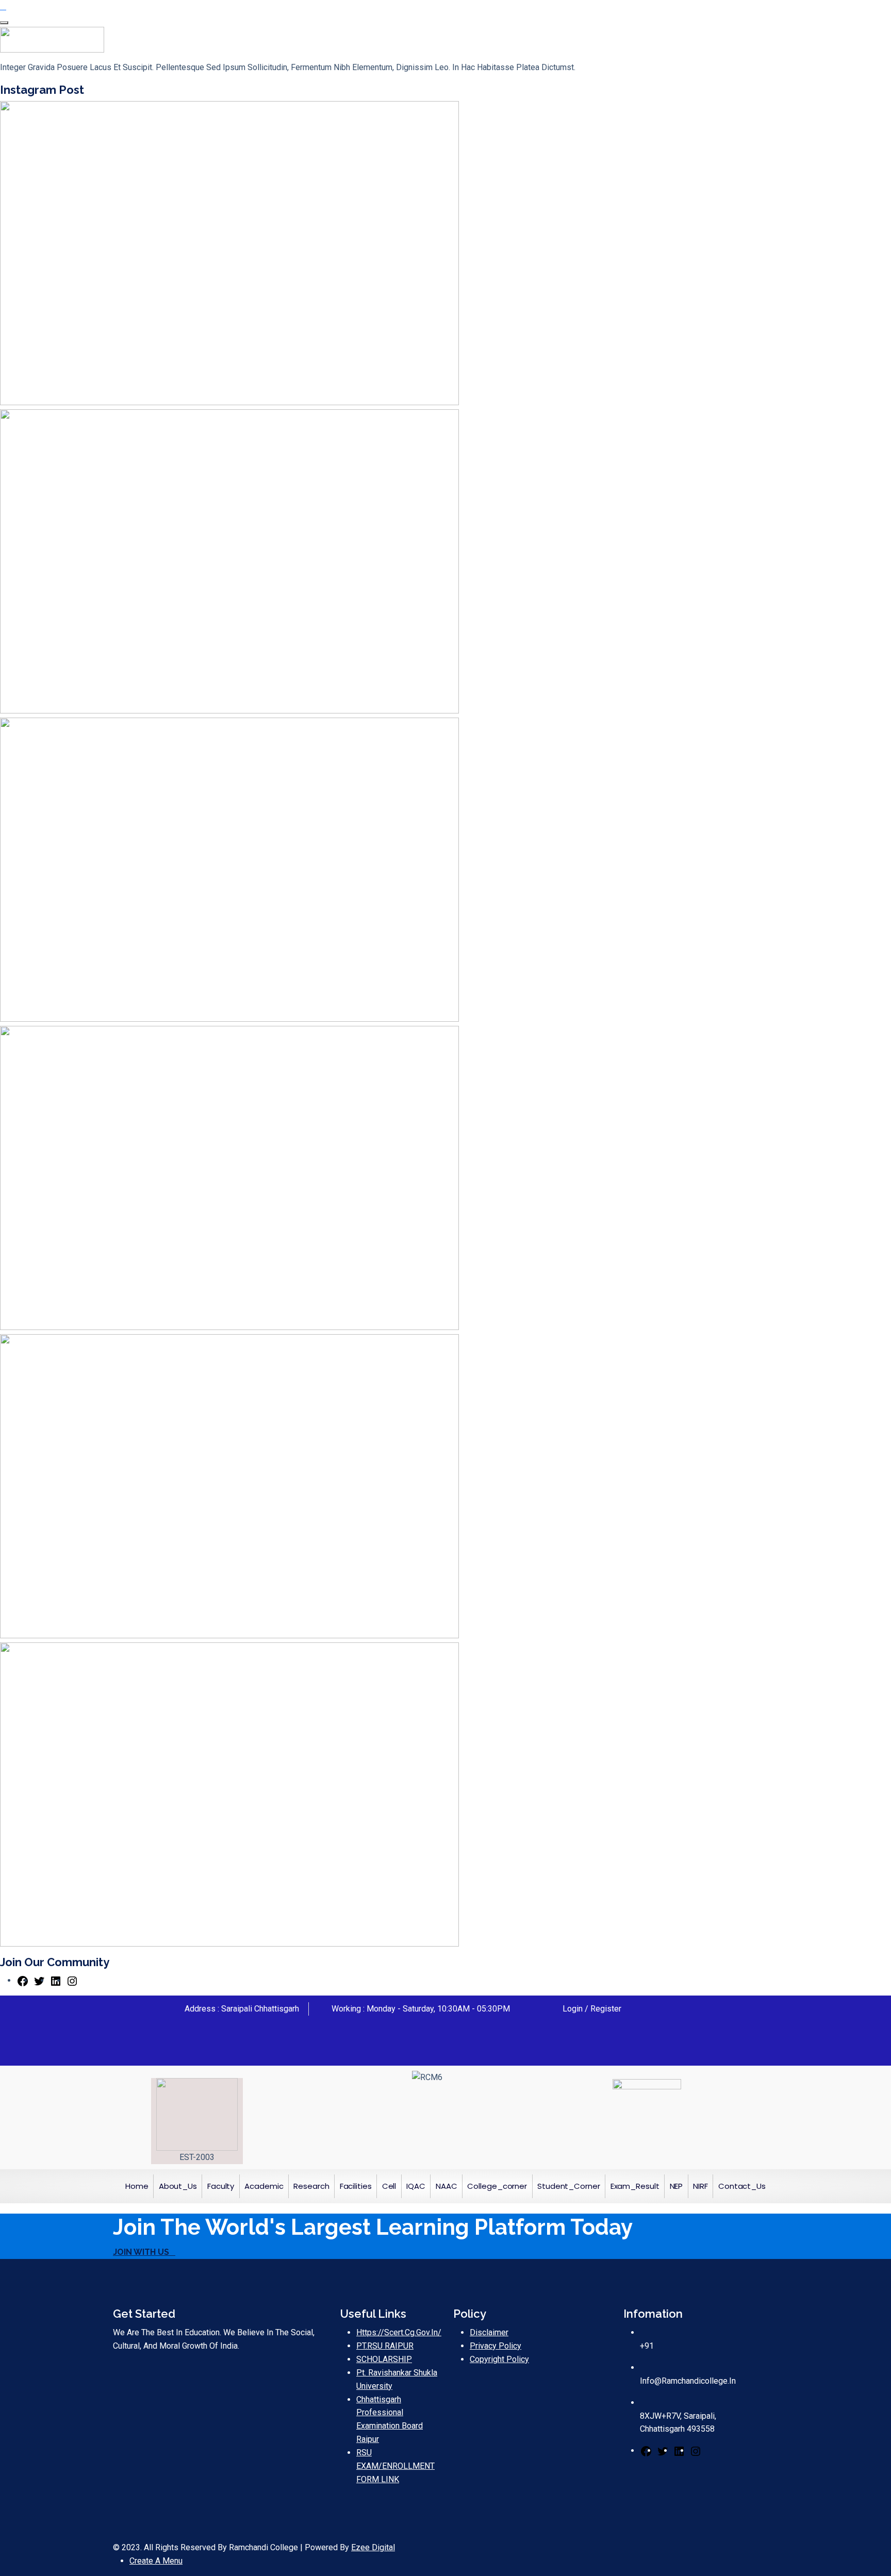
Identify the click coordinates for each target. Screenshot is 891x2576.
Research (311, 2186)
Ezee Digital (373, 2547)
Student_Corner (569, 2186)
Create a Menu (156, 2561)
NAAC (447, 2186)
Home (137, 2186)
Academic (264, 2186)
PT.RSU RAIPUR (385, 2346)
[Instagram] (72, 1980)
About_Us (178, 2186)
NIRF (700, 2186)
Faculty (221, 2186)
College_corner (497, 2186)
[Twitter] (39, 1980)
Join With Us (141, 2252)
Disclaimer (489, 2332)
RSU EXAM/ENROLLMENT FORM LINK (395, 2466)
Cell (389, 2186)
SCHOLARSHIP (384, 2359)
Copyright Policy (499, 2359)
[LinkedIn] (56, 1980)
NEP (676, 2186)
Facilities (356, 2186)
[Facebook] (23, 1980)
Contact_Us (742, 2186)
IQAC (416, 2186)
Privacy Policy (496, 2346)
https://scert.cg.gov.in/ (399, 2332)
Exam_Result (635, 2186)
